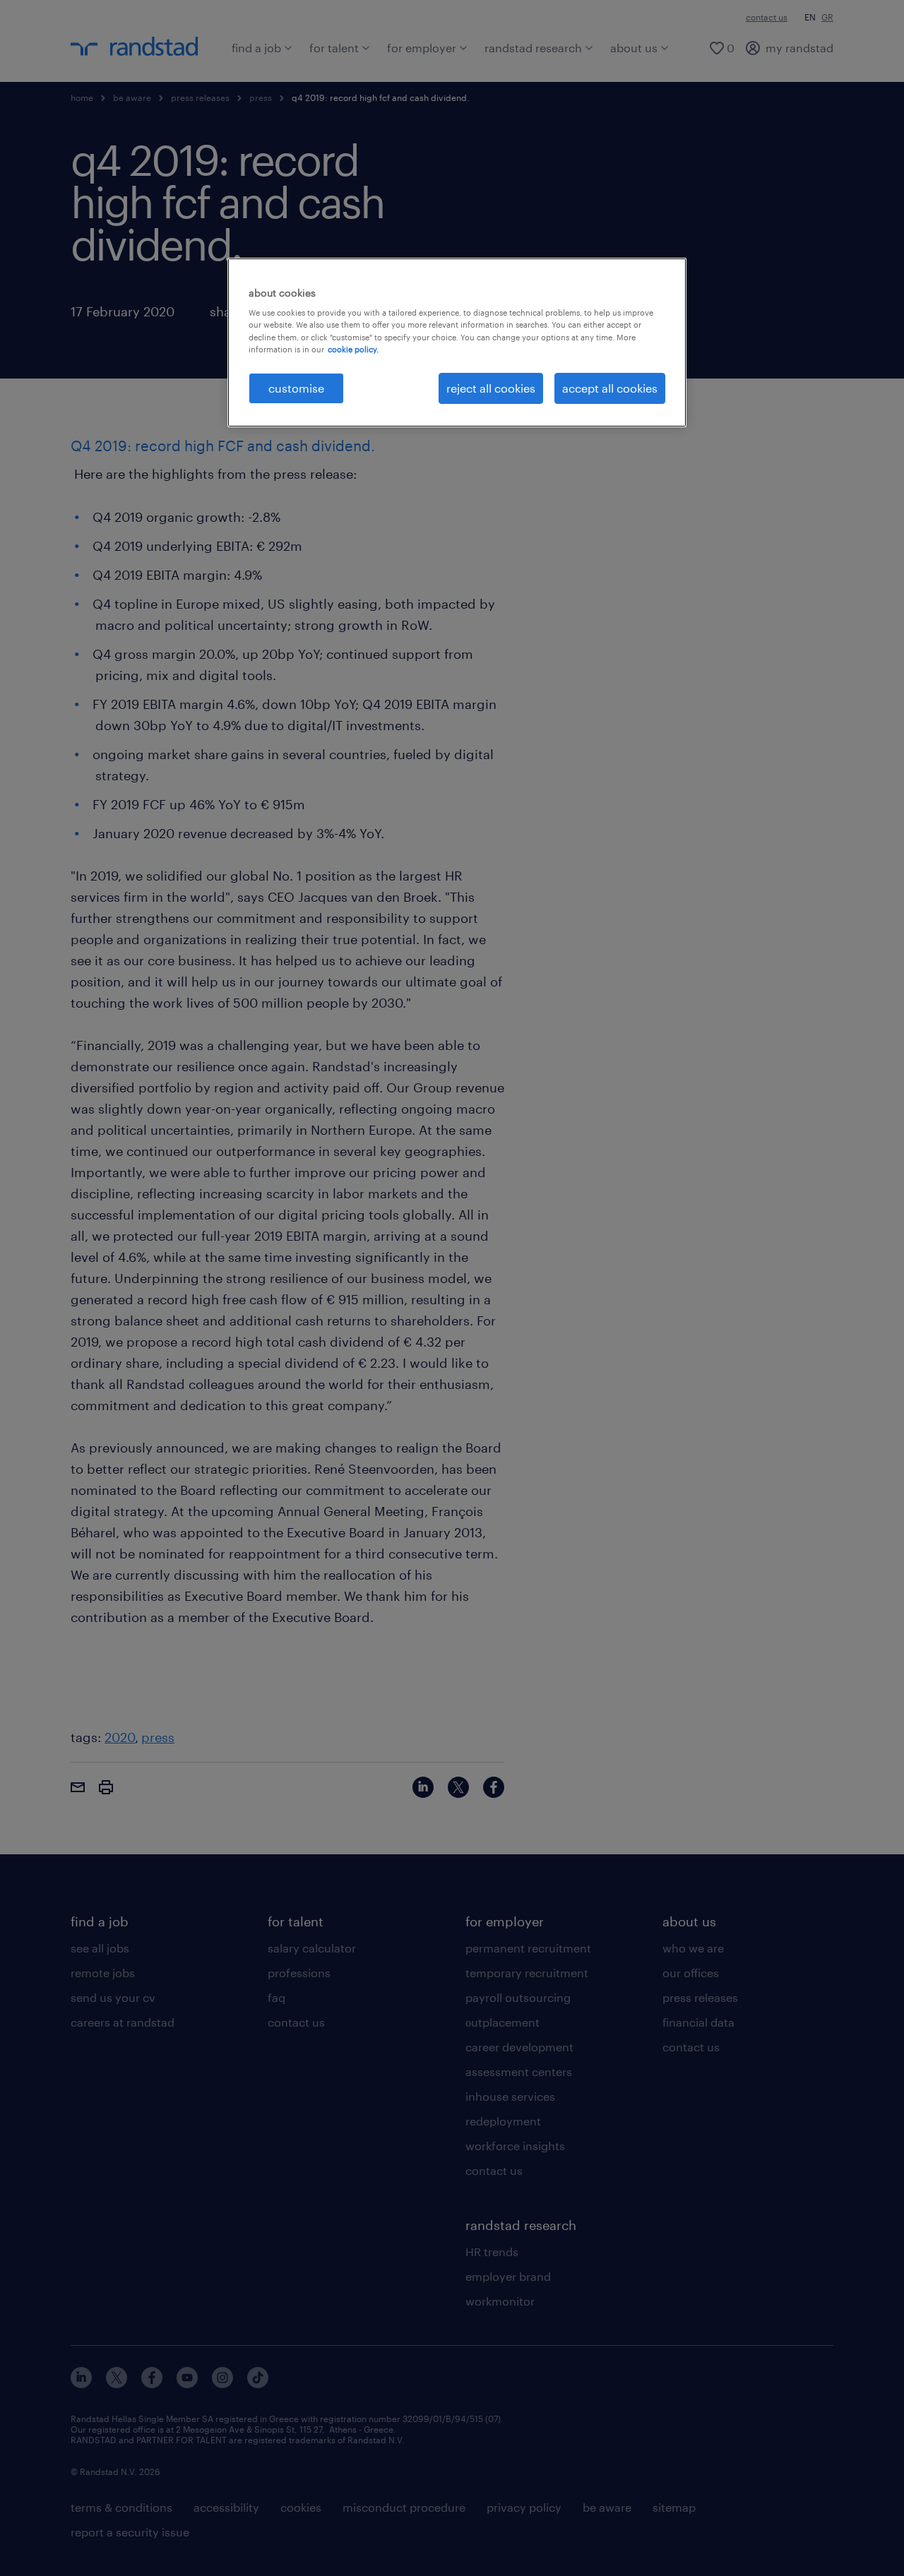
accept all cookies (610, 388)
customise (296, 388)
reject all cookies (491, 388)
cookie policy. (353, 349)
